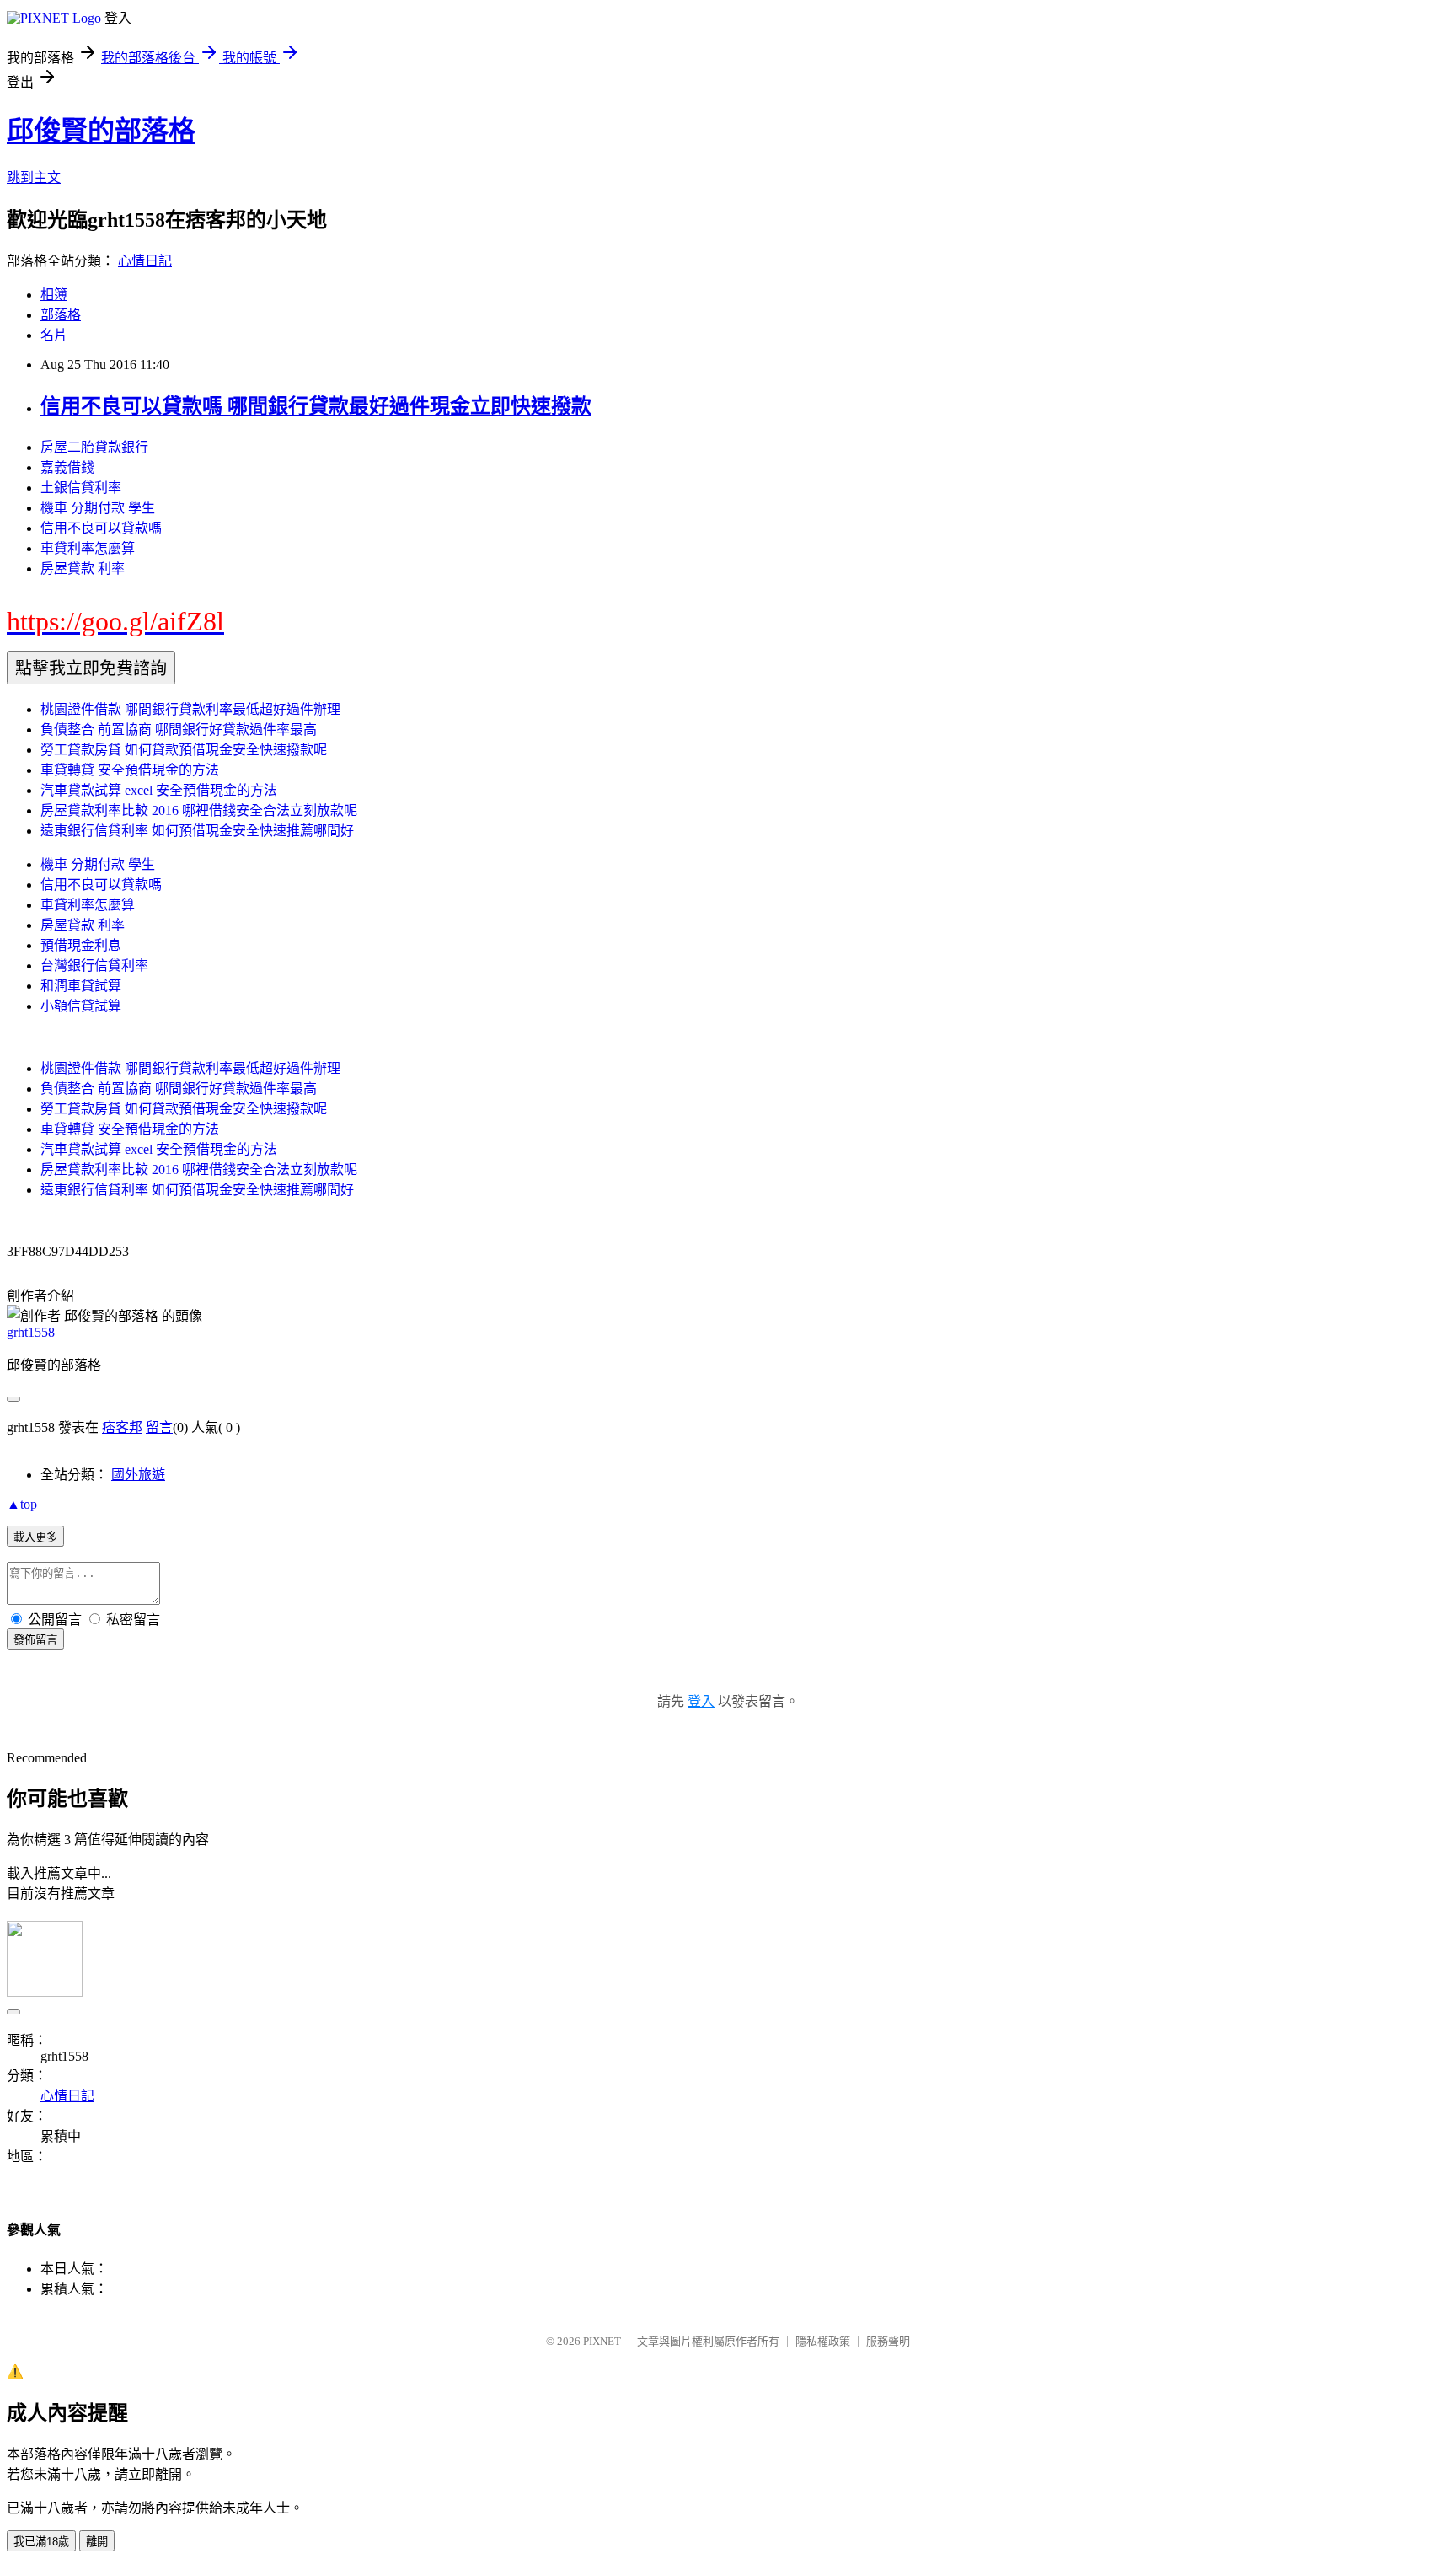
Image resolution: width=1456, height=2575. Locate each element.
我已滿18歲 (41, 2542)
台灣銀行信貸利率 (94, 966)
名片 (54, 335)
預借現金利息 (81, 945)
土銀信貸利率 (81, 488)
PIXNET (602, 2341)
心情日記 (145, 261)
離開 (97, 2542)
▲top (22, 1504)
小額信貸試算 (81, 1006)
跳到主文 (34, 177)
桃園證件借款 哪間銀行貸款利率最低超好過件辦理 (190, 709)
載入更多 (35, 1537)
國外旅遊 (138, 1475)
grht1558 (31, 1332)
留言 (159, 1427)
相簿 (54, 295)
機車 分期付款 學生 (98, 508)
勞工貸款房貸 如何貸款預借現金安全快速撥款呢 (184, 750)
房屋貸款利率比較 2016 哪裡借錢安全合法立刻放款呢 (199, 810)
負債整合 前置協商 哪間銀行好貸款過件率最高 (179, 730)
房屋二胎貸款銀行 (94, 447)
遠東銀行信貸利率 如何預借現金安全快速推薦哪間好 (197, 831)
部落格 (61, 315)
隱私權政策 (823, 2341)
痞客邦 (122, 1427)
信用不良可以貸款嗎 (101, 528)
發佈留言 (35, 1640)
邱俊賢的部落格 (101, 131)
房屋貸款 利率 (83, 569)
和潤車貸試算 (81, 986)
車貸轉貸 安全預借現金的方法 (130, 770)
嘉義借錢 (67, 467)
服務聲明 (888, 2341)
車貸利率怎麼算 (88, 548)
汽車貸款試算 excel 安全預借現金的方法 (159, 790)
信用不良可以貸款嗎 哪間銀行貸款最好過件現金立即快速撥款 (316, 406)
